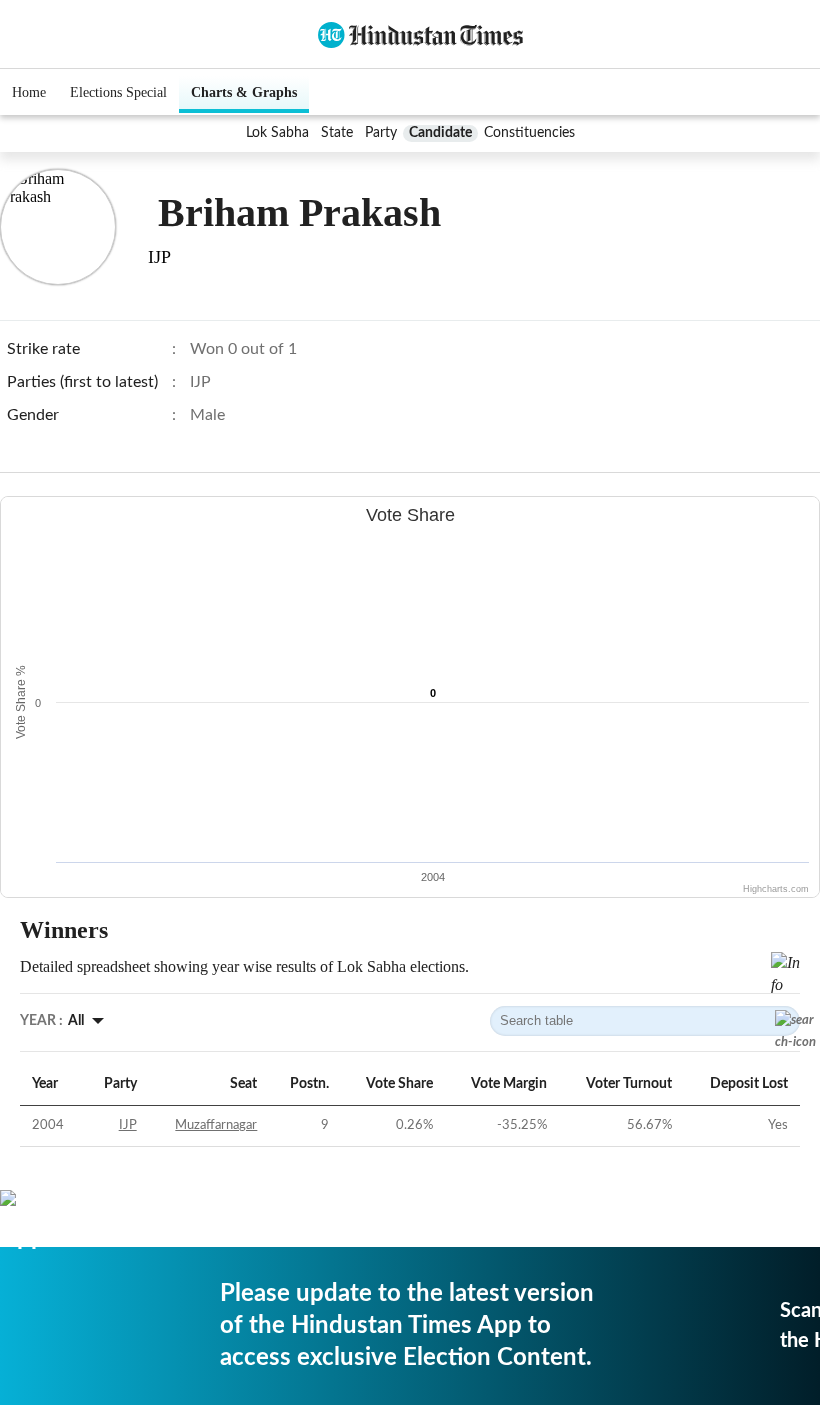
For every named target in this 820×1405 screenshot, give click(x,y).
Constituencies (529, 133)
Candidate (440, 133)
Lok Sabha (277, 133)
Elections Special (118, 92)
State (337, 133)
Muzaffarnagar (216, 1125)
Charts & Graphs (244, 92)
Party (381, 133)
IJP (128, 1125)
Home (29, 92)
